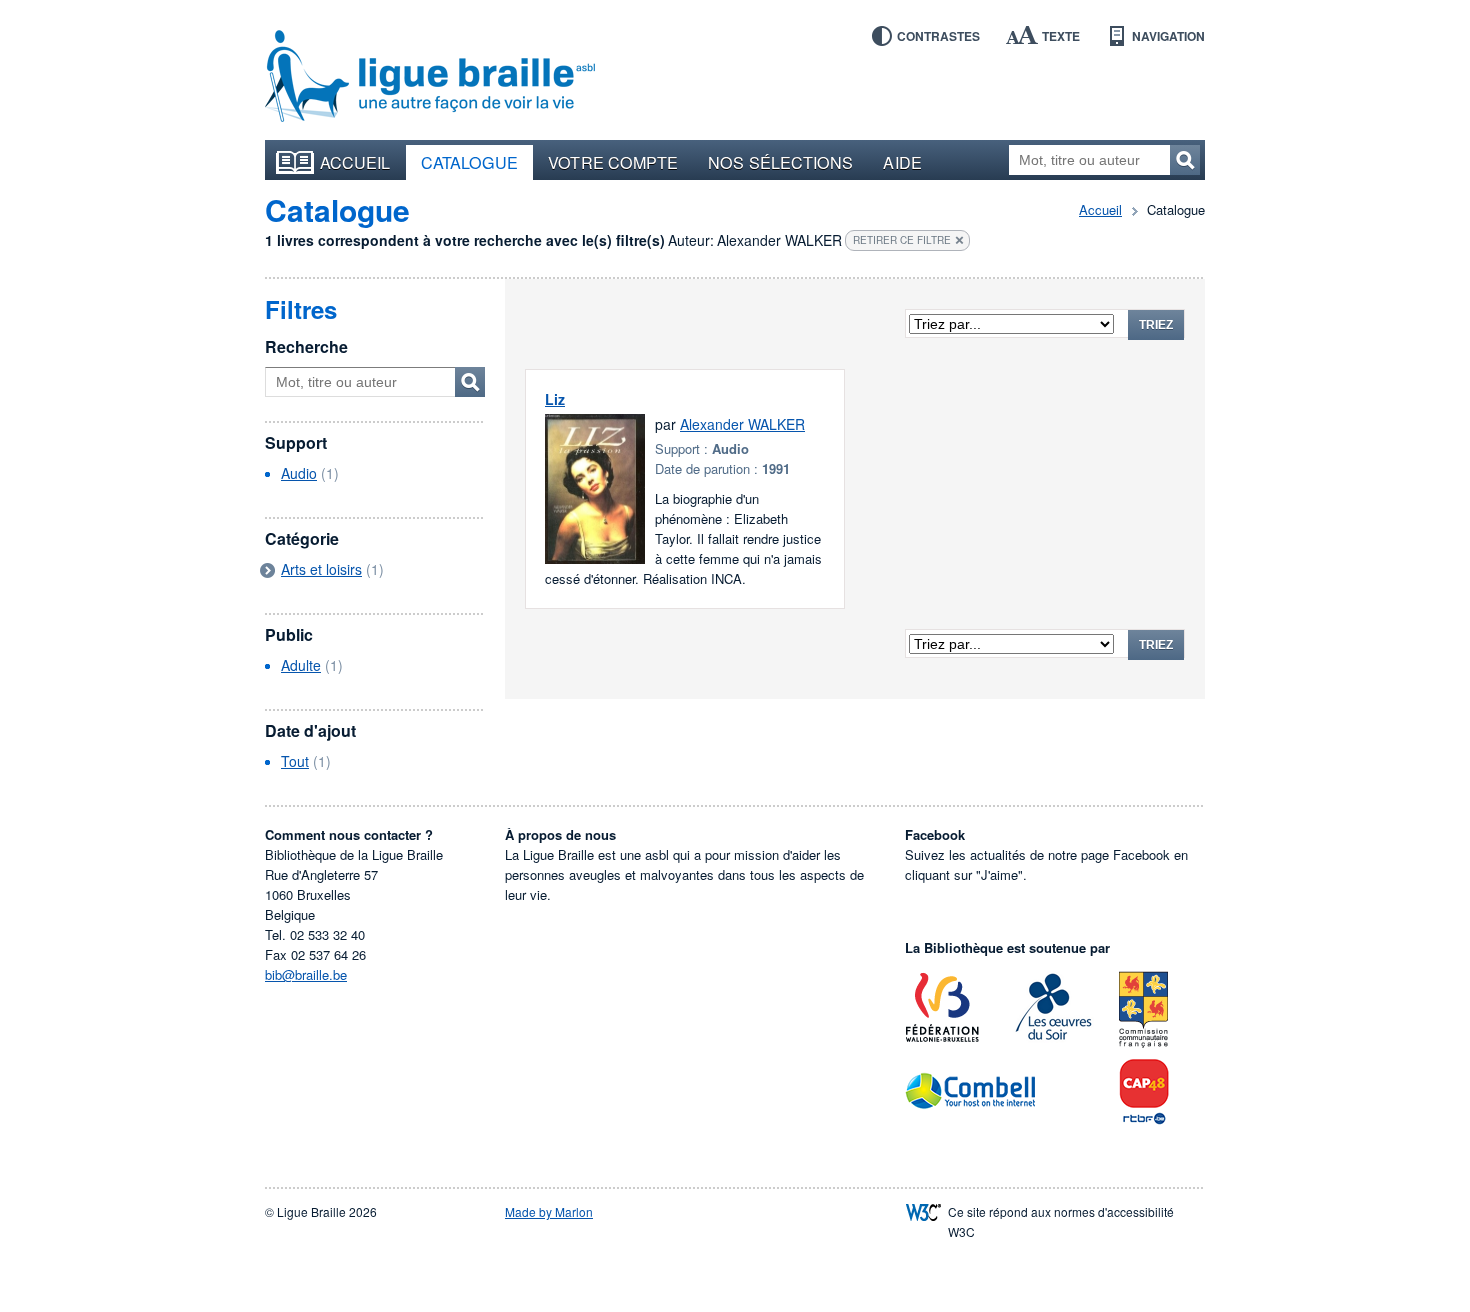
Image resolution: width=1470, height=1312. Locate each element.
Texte (1061, 36)
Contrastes (938, 36)
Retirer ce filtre (902, 240)
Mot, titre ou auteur (470, 382)
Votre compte (613, 162)
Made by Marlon (549, 1211)
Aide (902, 162)
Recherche (306, 346)
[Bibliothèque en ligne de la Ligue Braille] (430, 77)
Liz (555, 399)
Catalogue (470, 162)
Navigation (1168, 36)
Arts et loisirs (321, 569)
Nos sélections (780, 162)
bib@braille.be (306, 974)
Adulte (301, 665)
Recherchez (1185, 160)
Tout (295, 761)
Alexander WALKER (742, 424)
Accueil (355, 162)
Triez (1156, 325)
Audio (299, 473)
